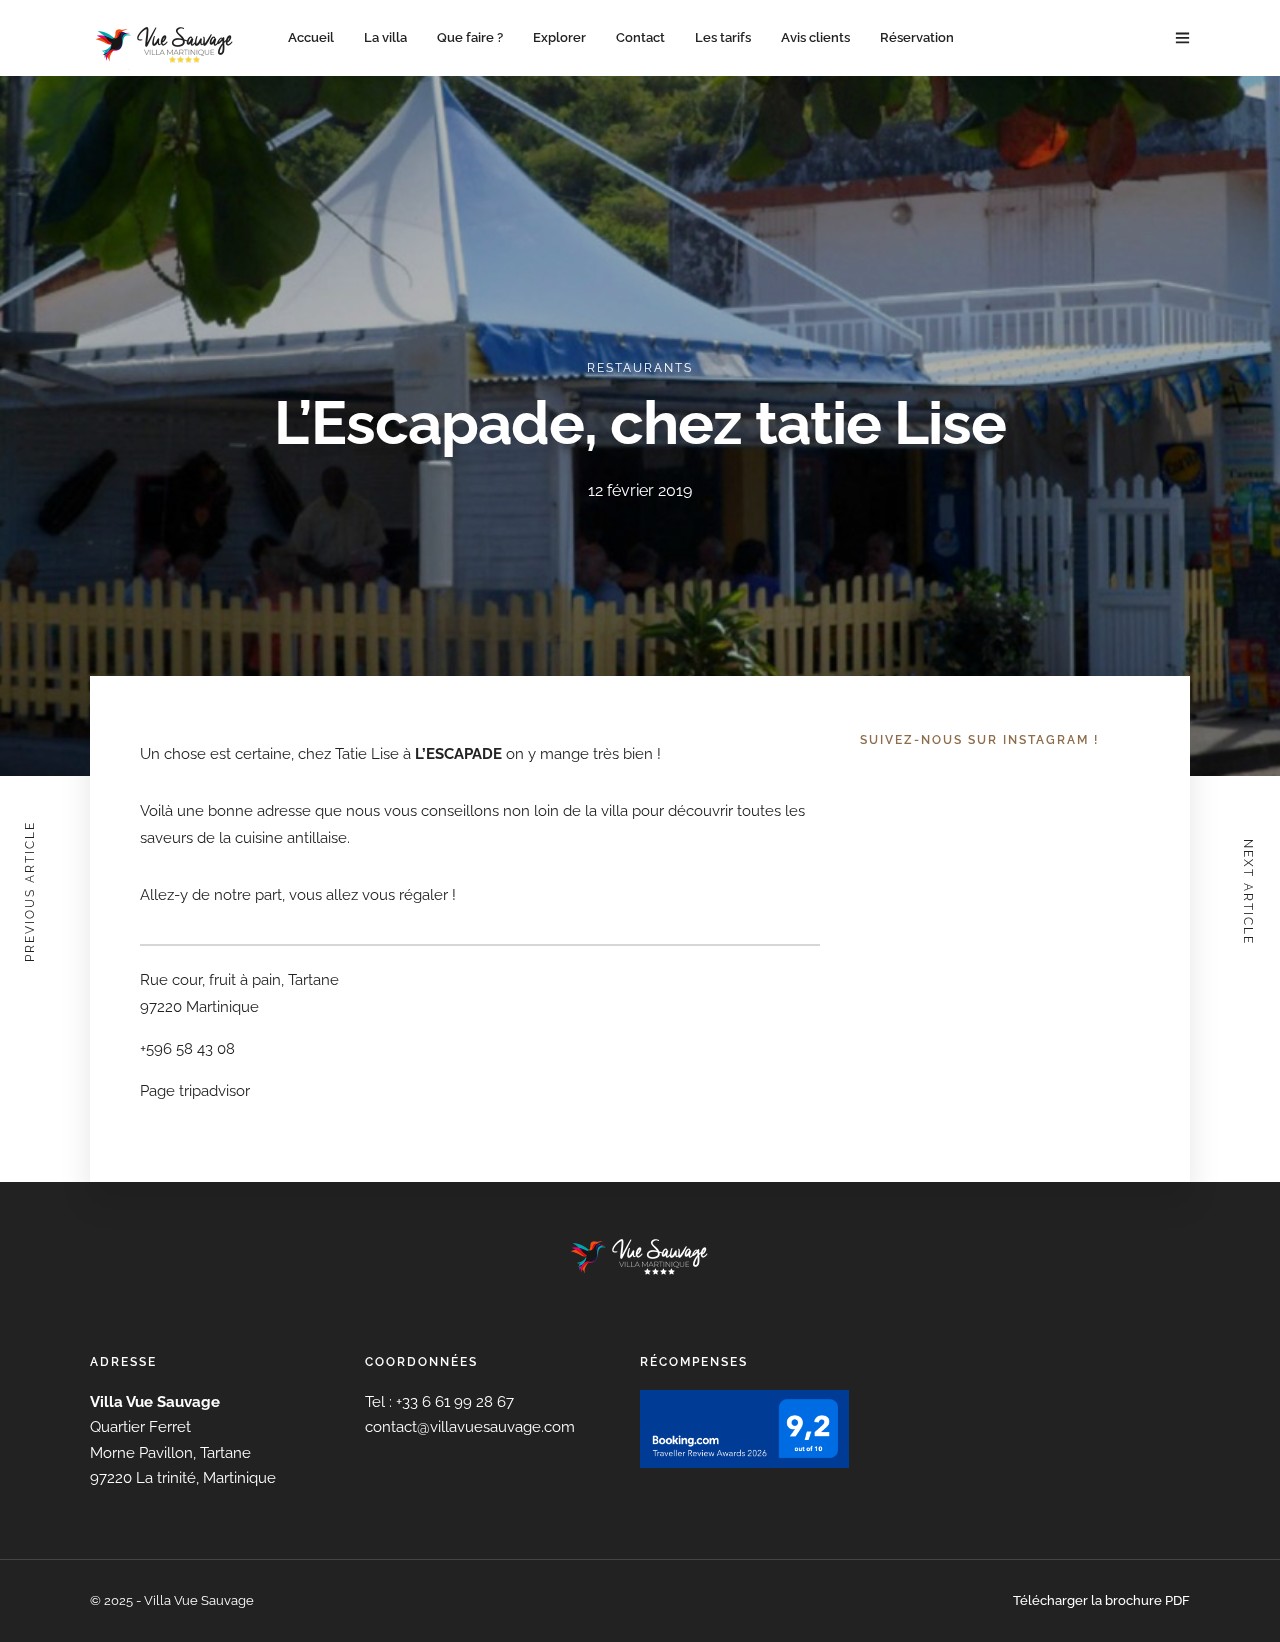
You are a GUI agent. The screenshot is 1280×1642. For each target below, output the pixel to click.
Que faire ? (470, 37)
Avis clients (815, 37)
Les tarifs (723, 37)
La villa (385, 37)
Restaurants (640, 368)
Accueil (311, 37)
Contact (640, 37)
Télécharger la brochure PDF (1101, 1600)
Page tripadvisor (195, 1091)
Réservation (917, 37)
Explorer (559, 37)
